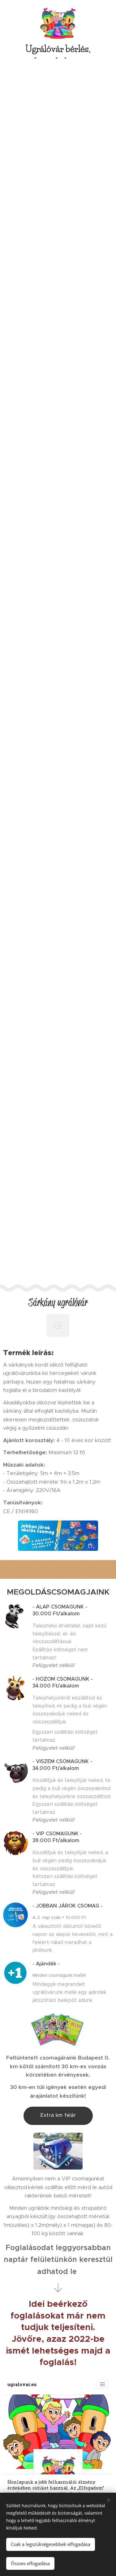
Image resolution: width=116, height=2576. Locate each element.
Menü (108, 8)
